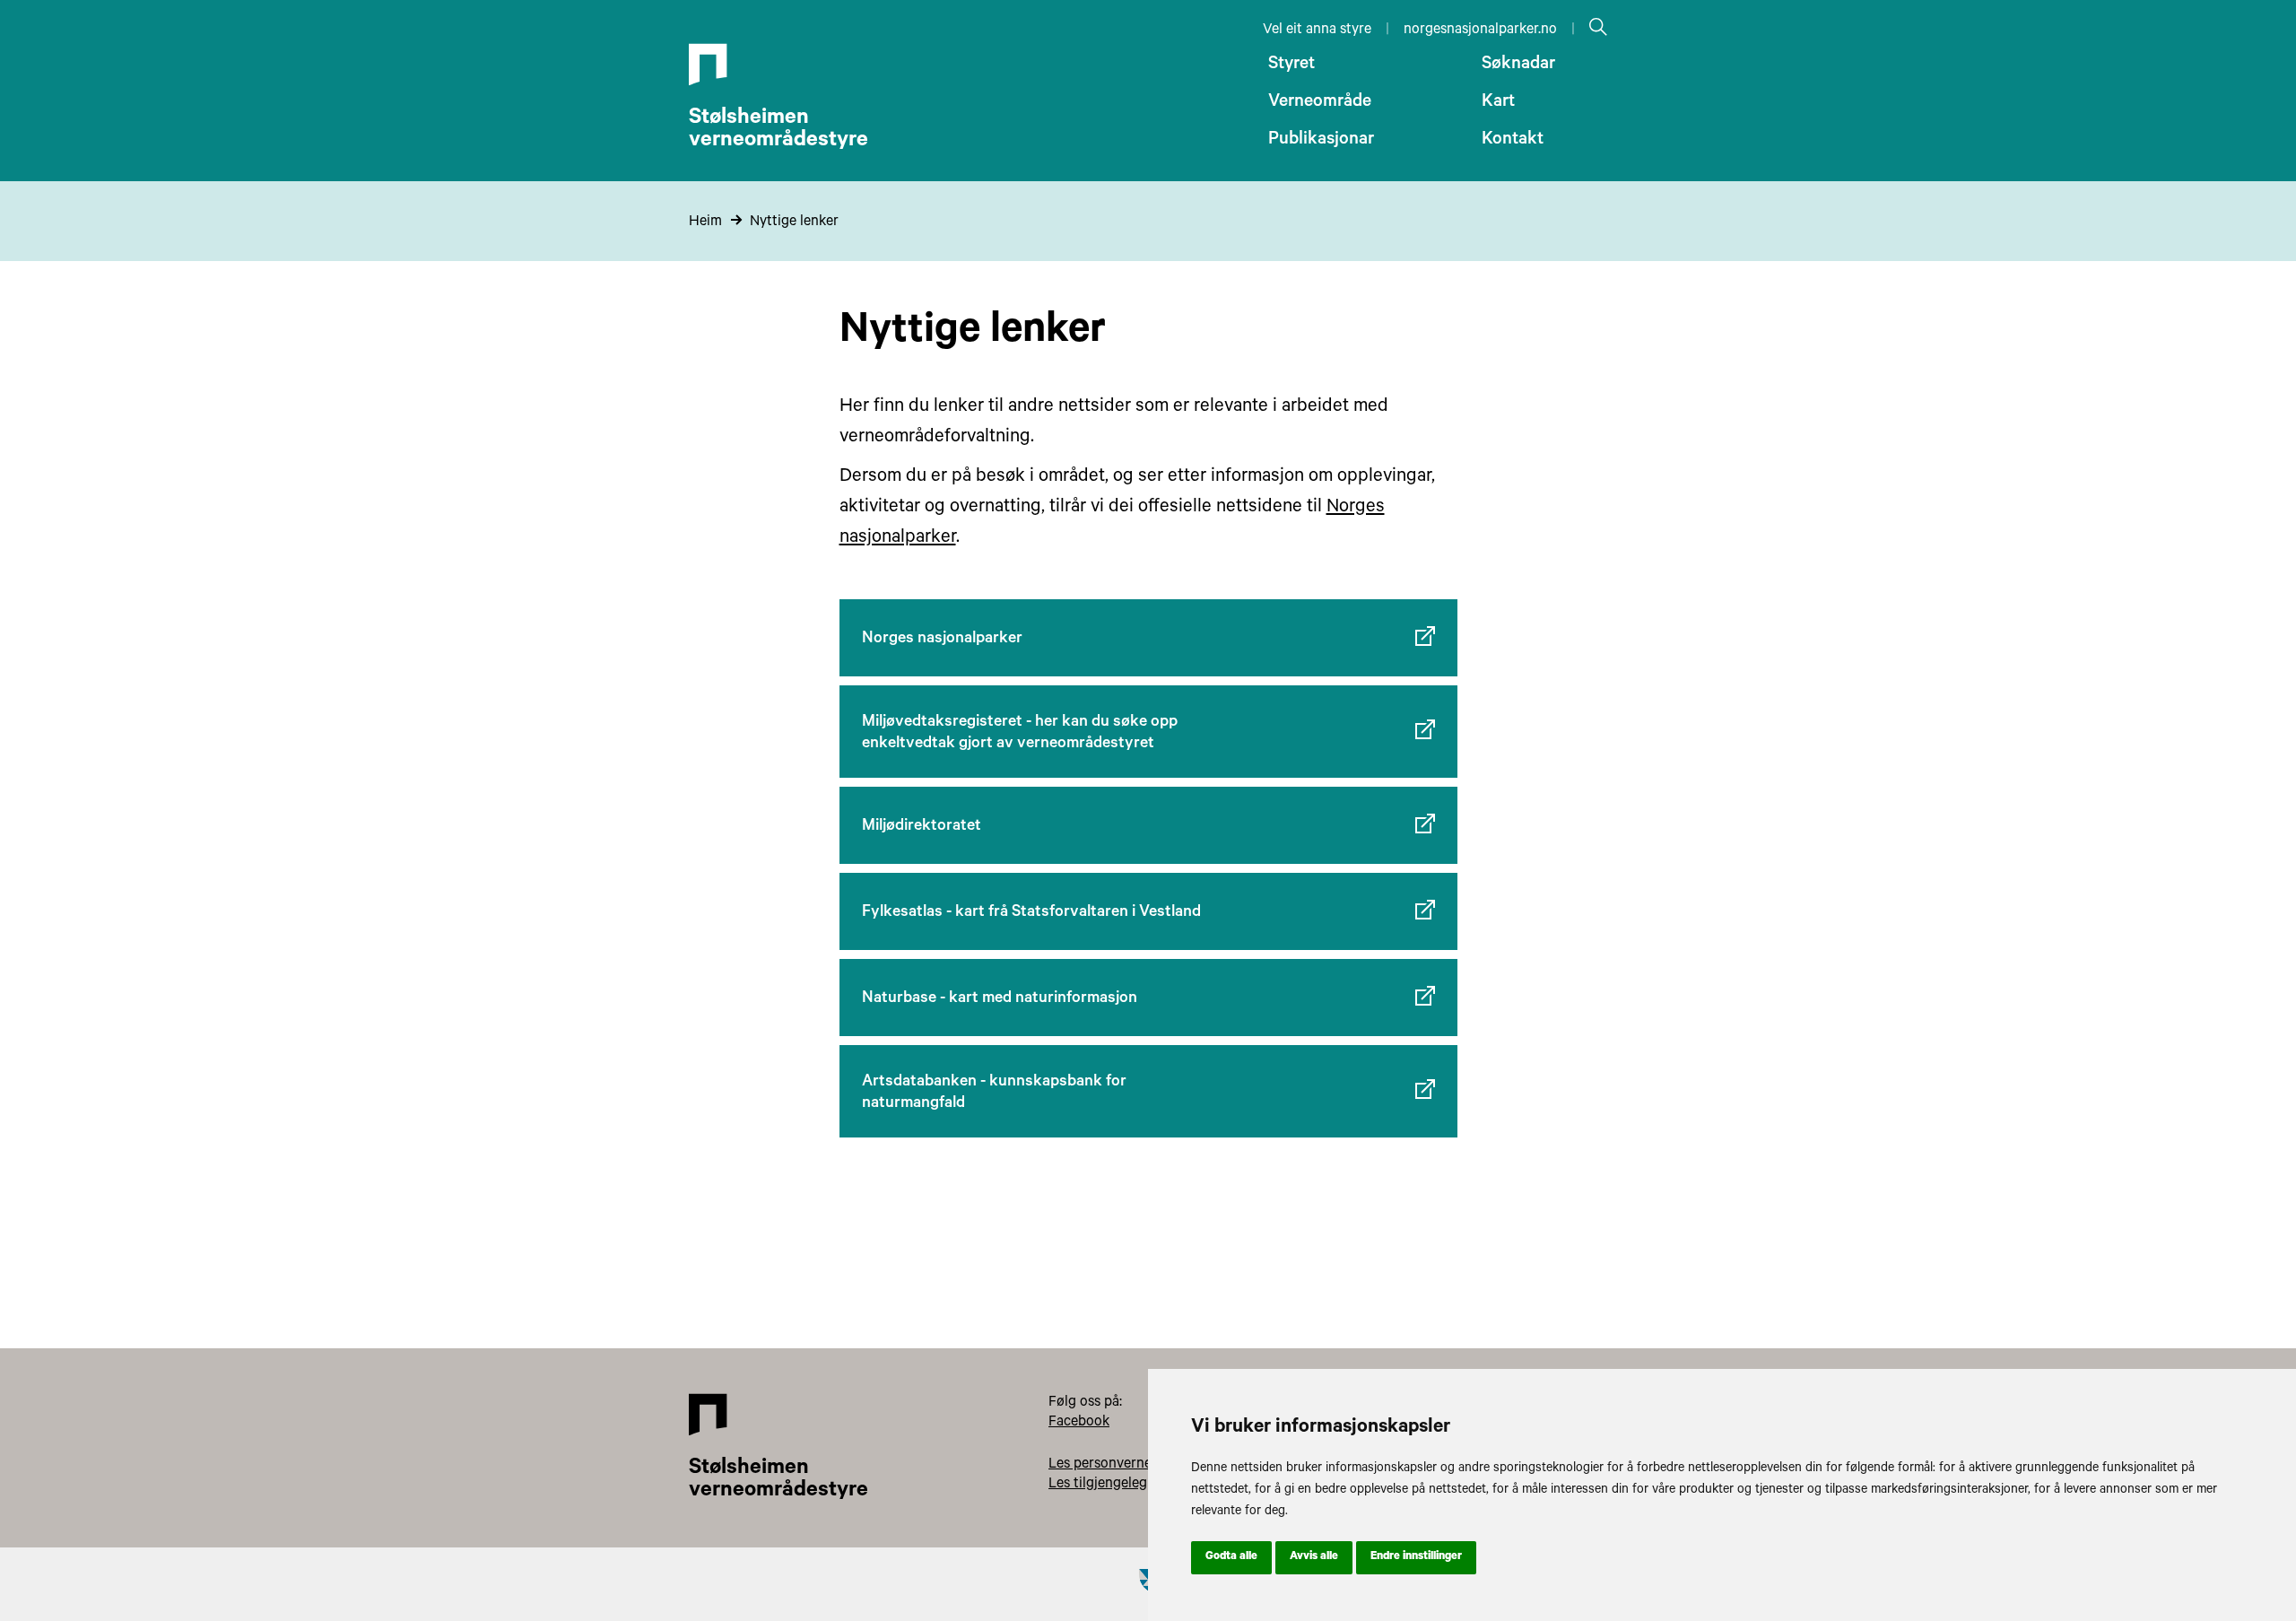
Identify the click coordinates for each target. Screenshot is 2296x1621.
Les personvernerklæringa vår (1142, 1465)
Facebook (1079, 1423)
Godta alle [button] (1231, 1557)
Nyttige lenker (794, 222)
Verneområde (1320, 103)
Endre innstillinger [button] (1416, 1557)
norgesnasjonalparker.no (1480, 31)
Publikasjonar (1321, 141)
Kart (1498, 103)
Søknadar (1518, 65)
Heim (705, 222)
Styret (1291, 65)
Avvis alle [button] (1314, 1557)
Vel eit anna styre (1317, 31)
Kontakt (1513, 141)
